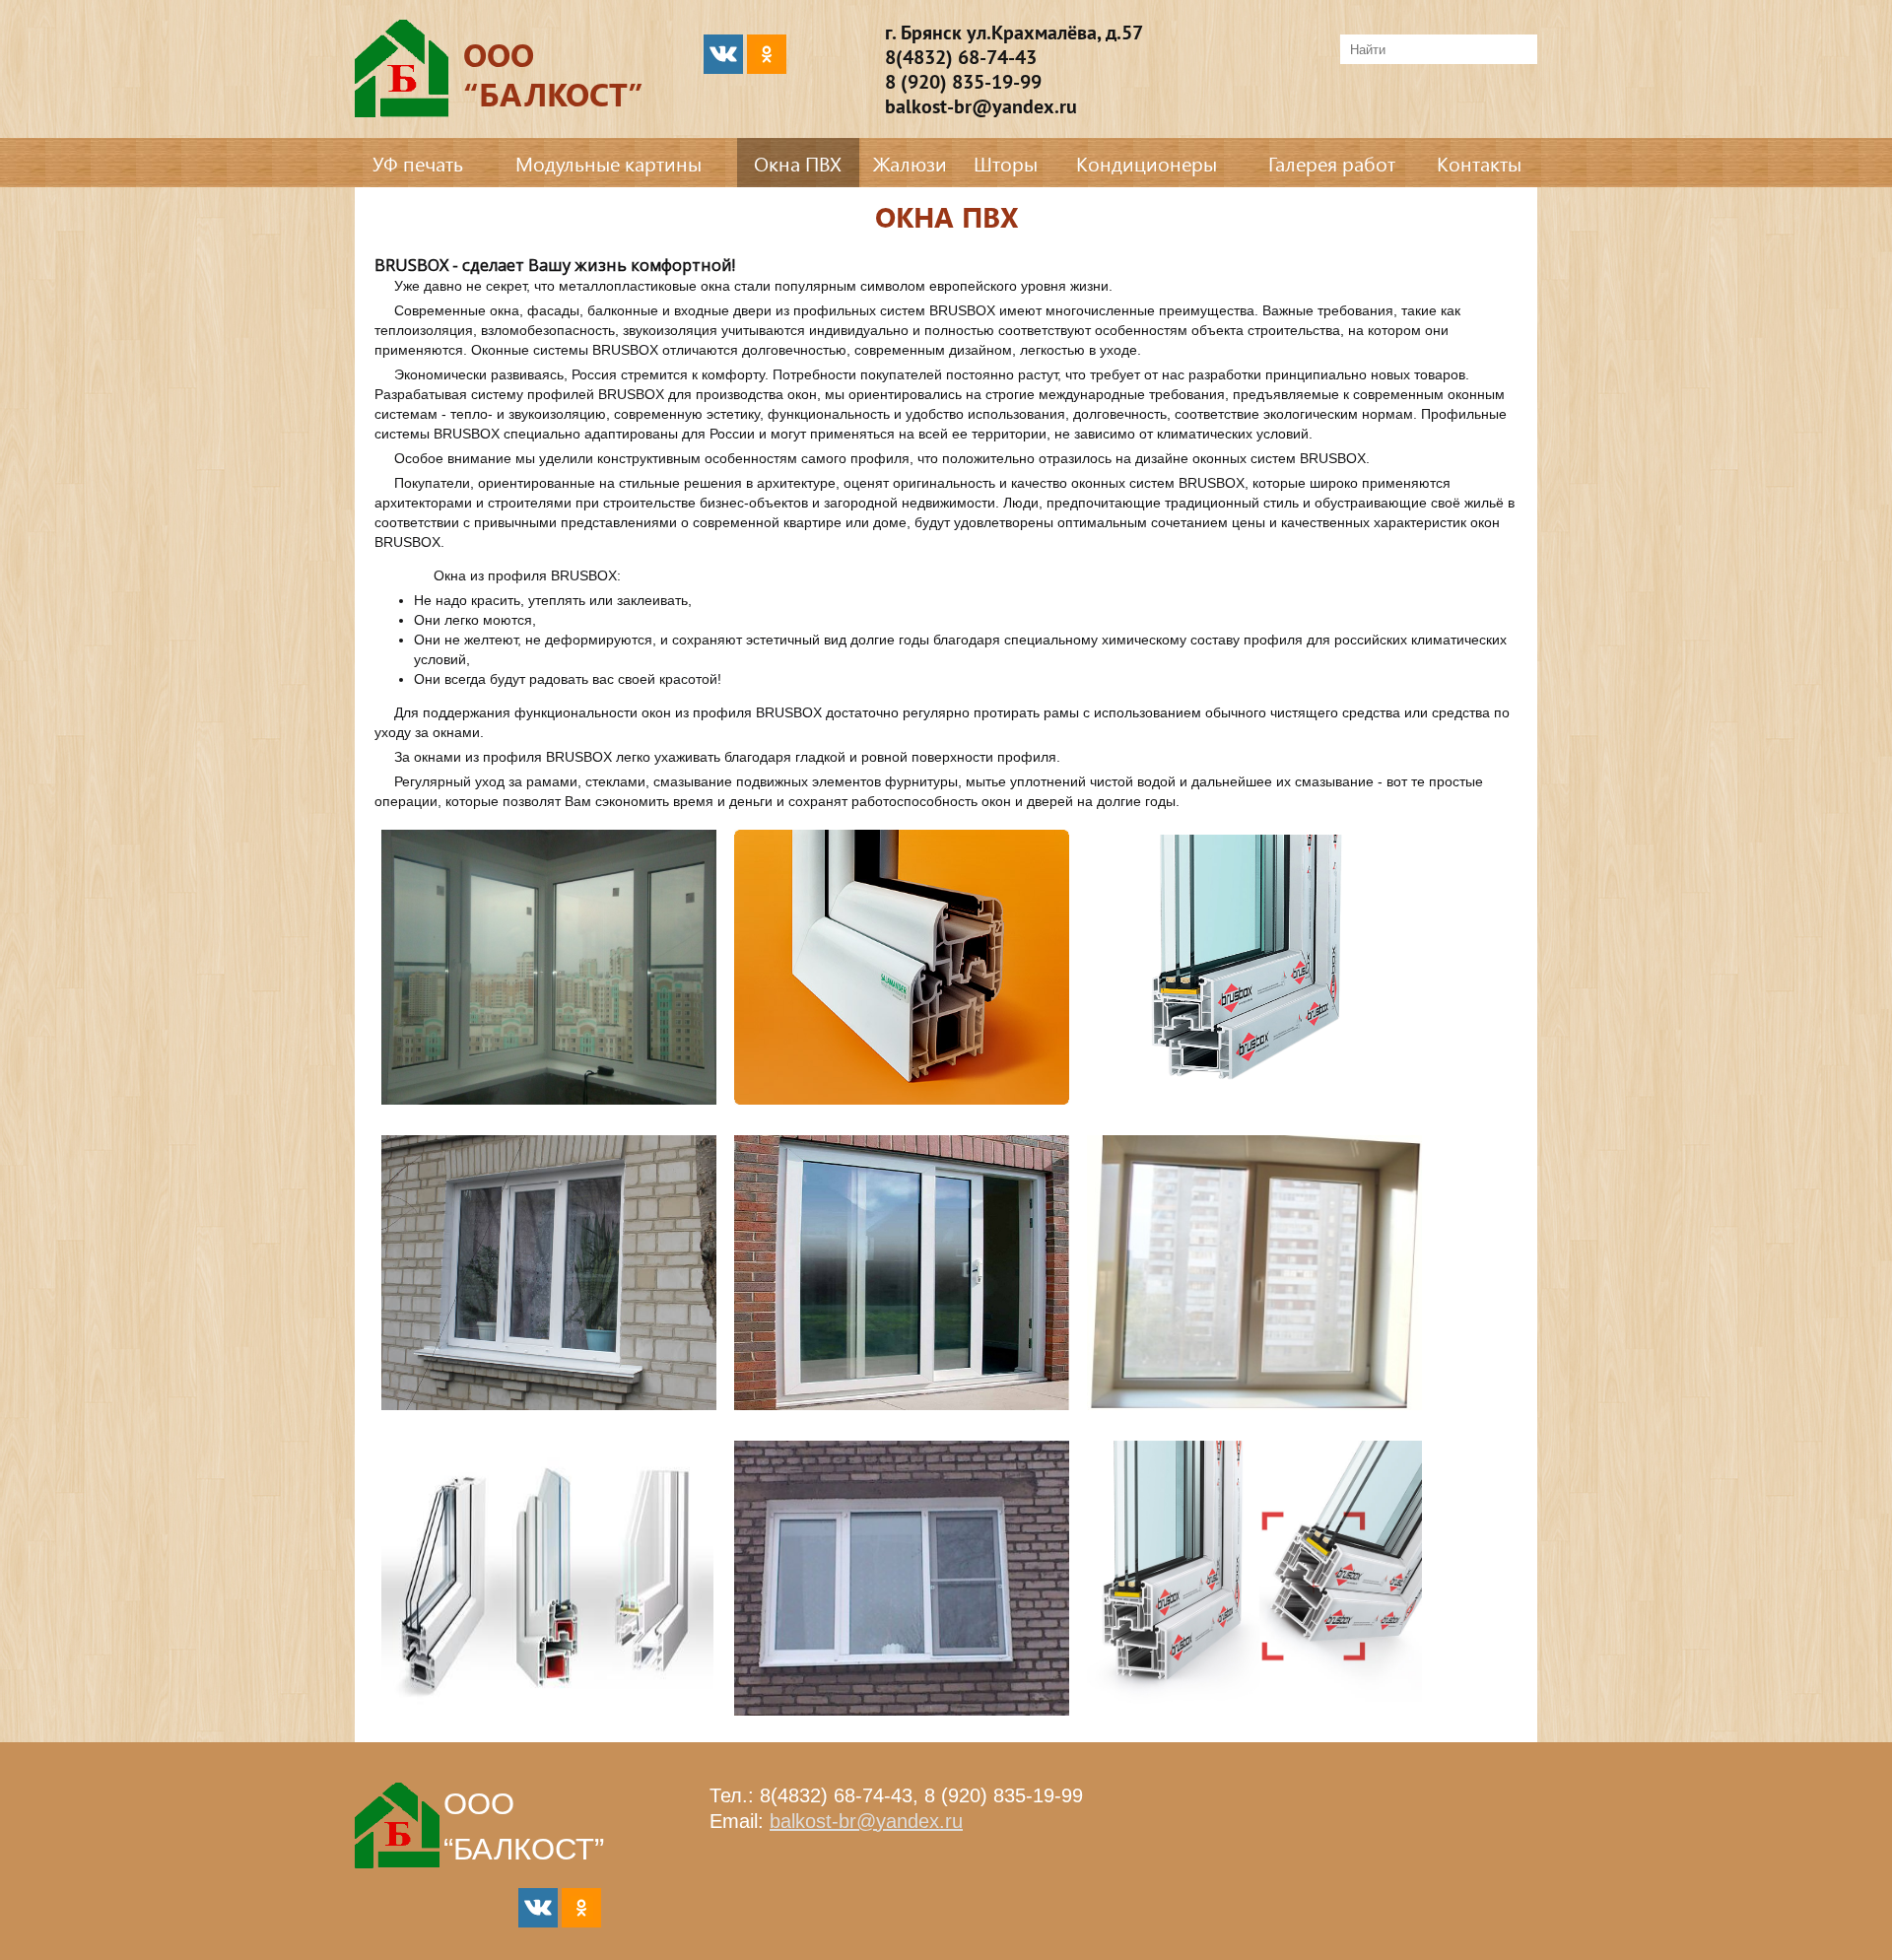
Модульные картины (608, 163)
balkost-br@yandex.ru (866, 1821)
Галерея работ (1332, 163)
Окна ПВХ (798, 163)
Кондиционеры (1147, 163)
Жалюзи (910, 163)
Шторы (1006, 163)
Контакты (1479, 163)
